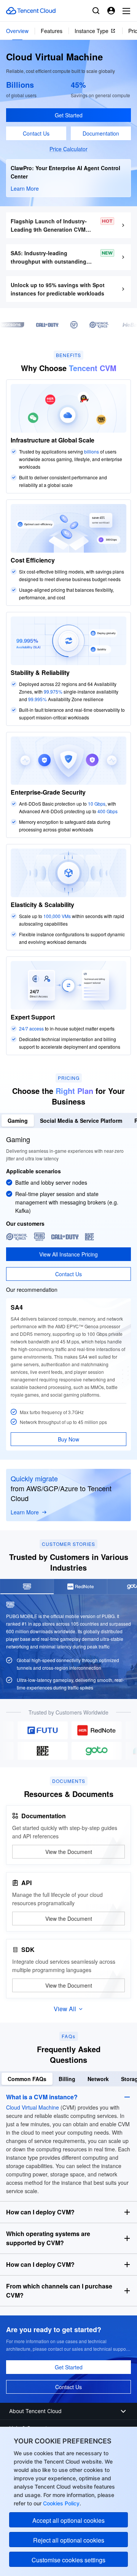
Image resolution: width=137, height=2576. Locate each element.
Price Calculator (68, 149)
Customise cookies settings (68, 2560)
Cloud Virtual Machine (33, 2107)
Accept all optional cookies (68, 2520)
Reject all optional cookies (69, 2540)
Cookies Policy (61, 2503)
